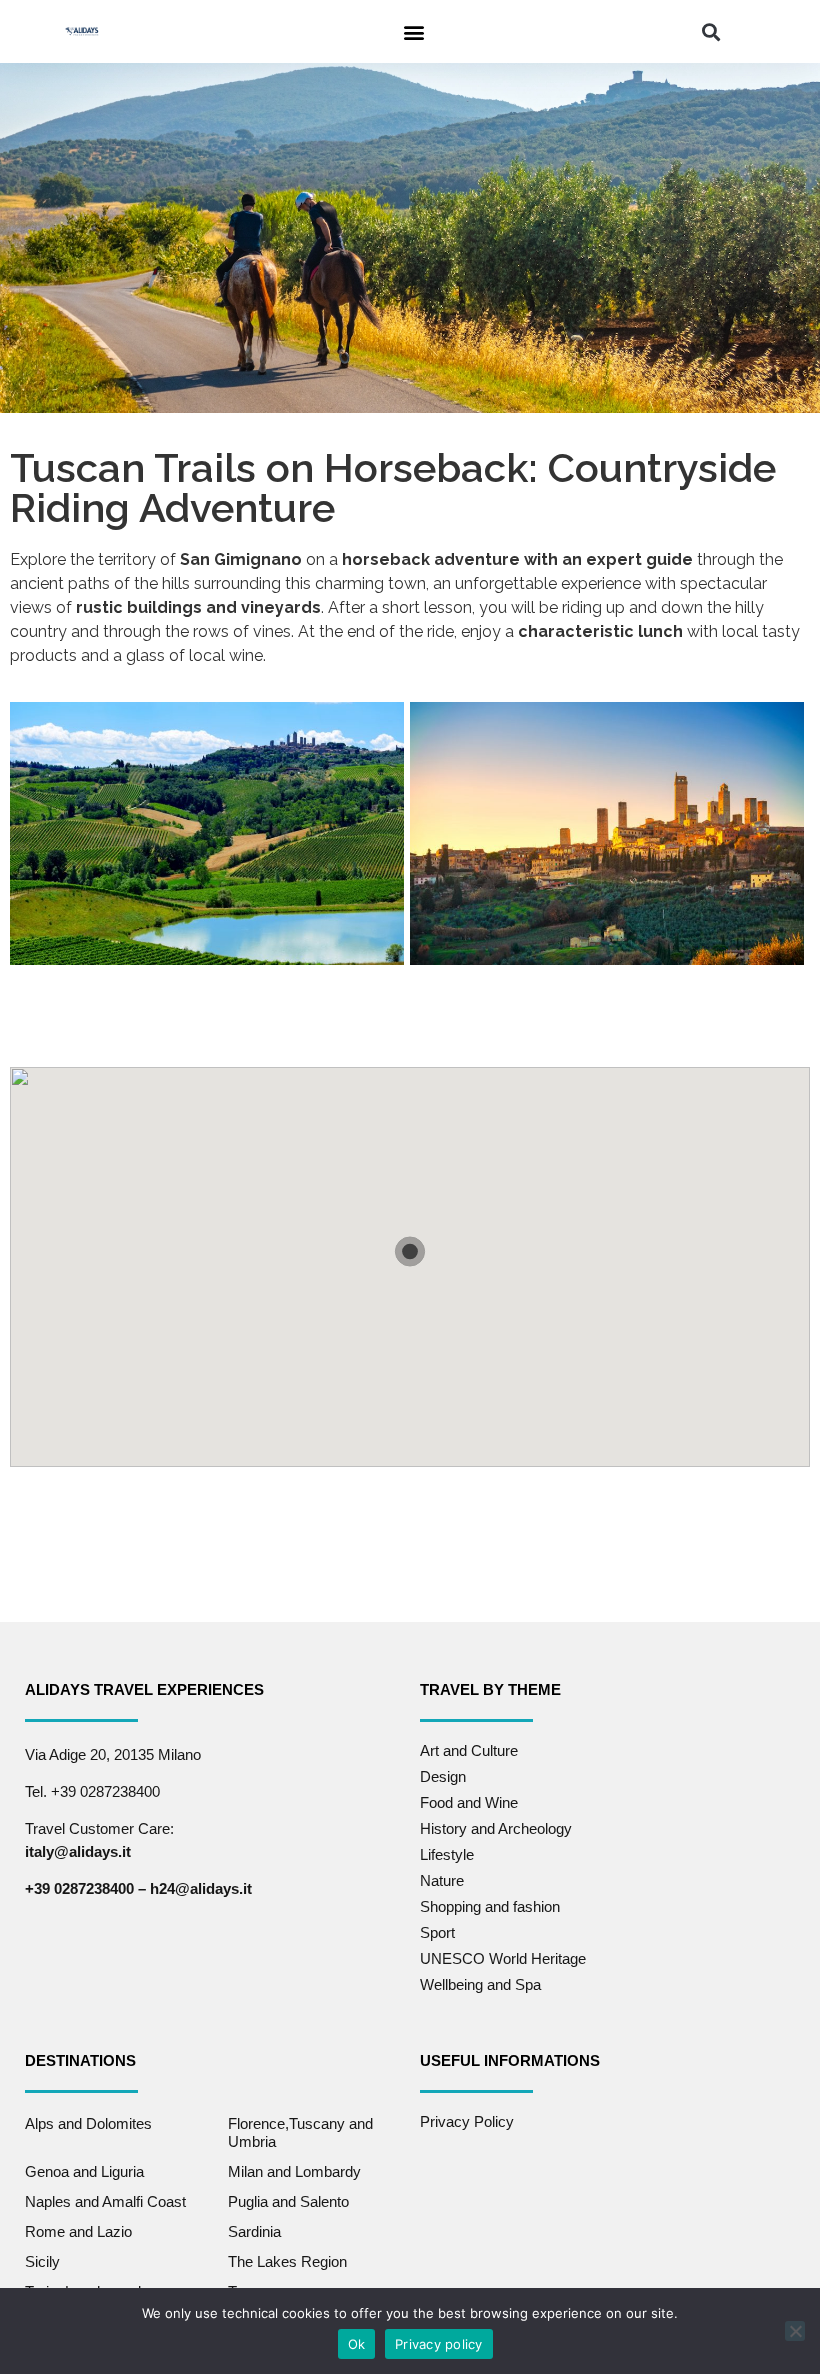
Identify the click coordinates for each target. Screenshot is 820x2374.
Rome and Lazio (78, 2231)
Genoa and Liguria (84, 2171)
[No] (795, 2331)
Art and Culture (469, 1750)
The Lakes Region (287, 2261)
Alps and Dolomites (88, 2123)
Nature (442, 1880)
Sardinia (254, 2231)
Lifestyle (447, 1854)
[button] (413, 31)
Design (443, 1776)
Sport (437, 1932)
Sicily (42, 2261)
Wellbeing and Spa (480, 1984)
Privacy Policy (467, 2121)
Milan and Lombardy (294, 2171)
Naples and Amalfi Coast (105, 2201)
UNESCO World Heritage (503, 1958)
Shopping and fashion (490, 1906)
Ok (357, 2344)
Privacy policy (439, 2344)
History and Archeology (496, 1828)
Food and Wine (469, 1802)
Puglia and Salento (288, 2201)
